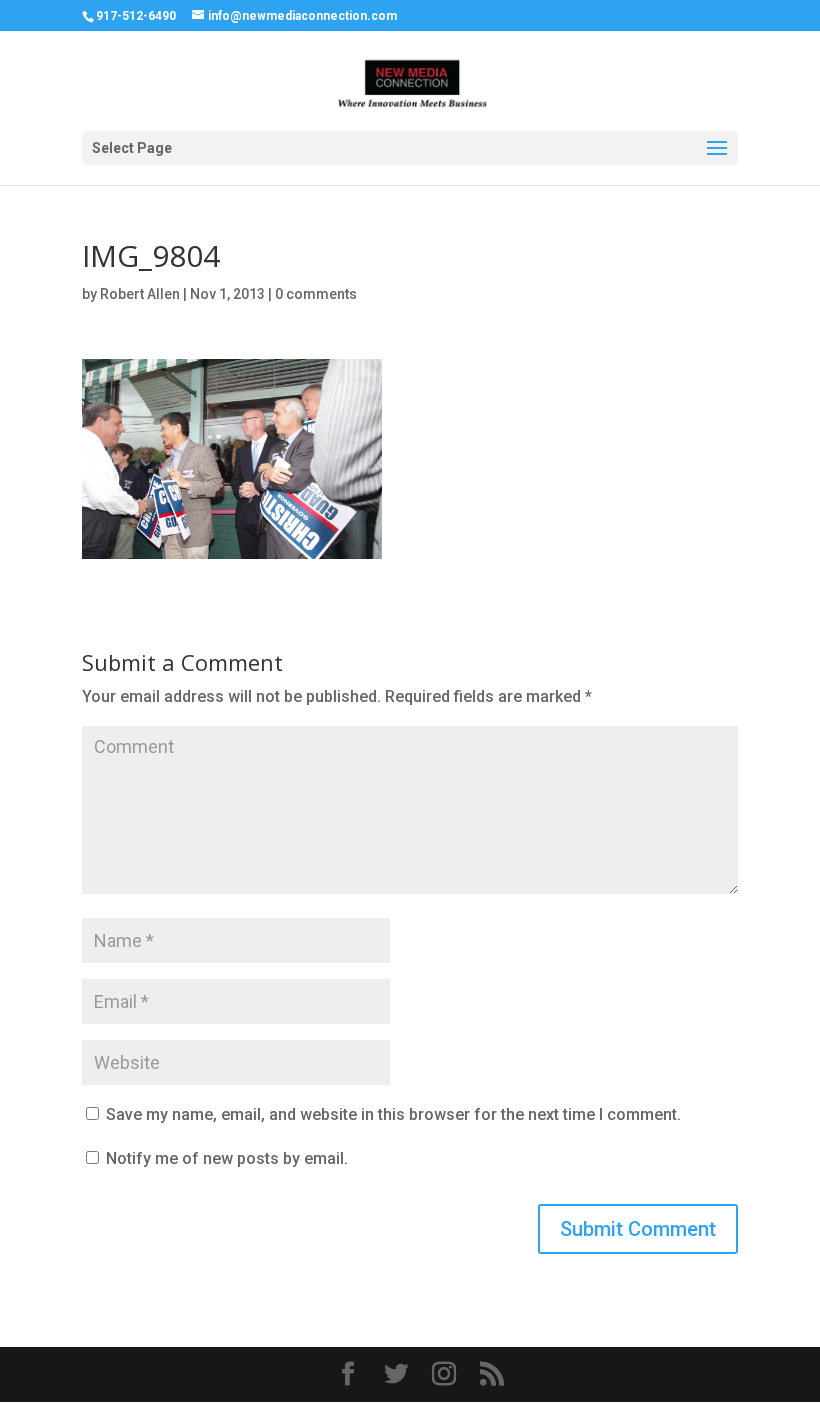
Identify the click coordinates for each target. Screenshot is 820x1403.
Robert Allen (140, 294)
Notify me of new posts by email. (227, 1158)
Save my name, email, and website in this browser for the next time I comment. (393, 1114)
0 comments (316, 294)
